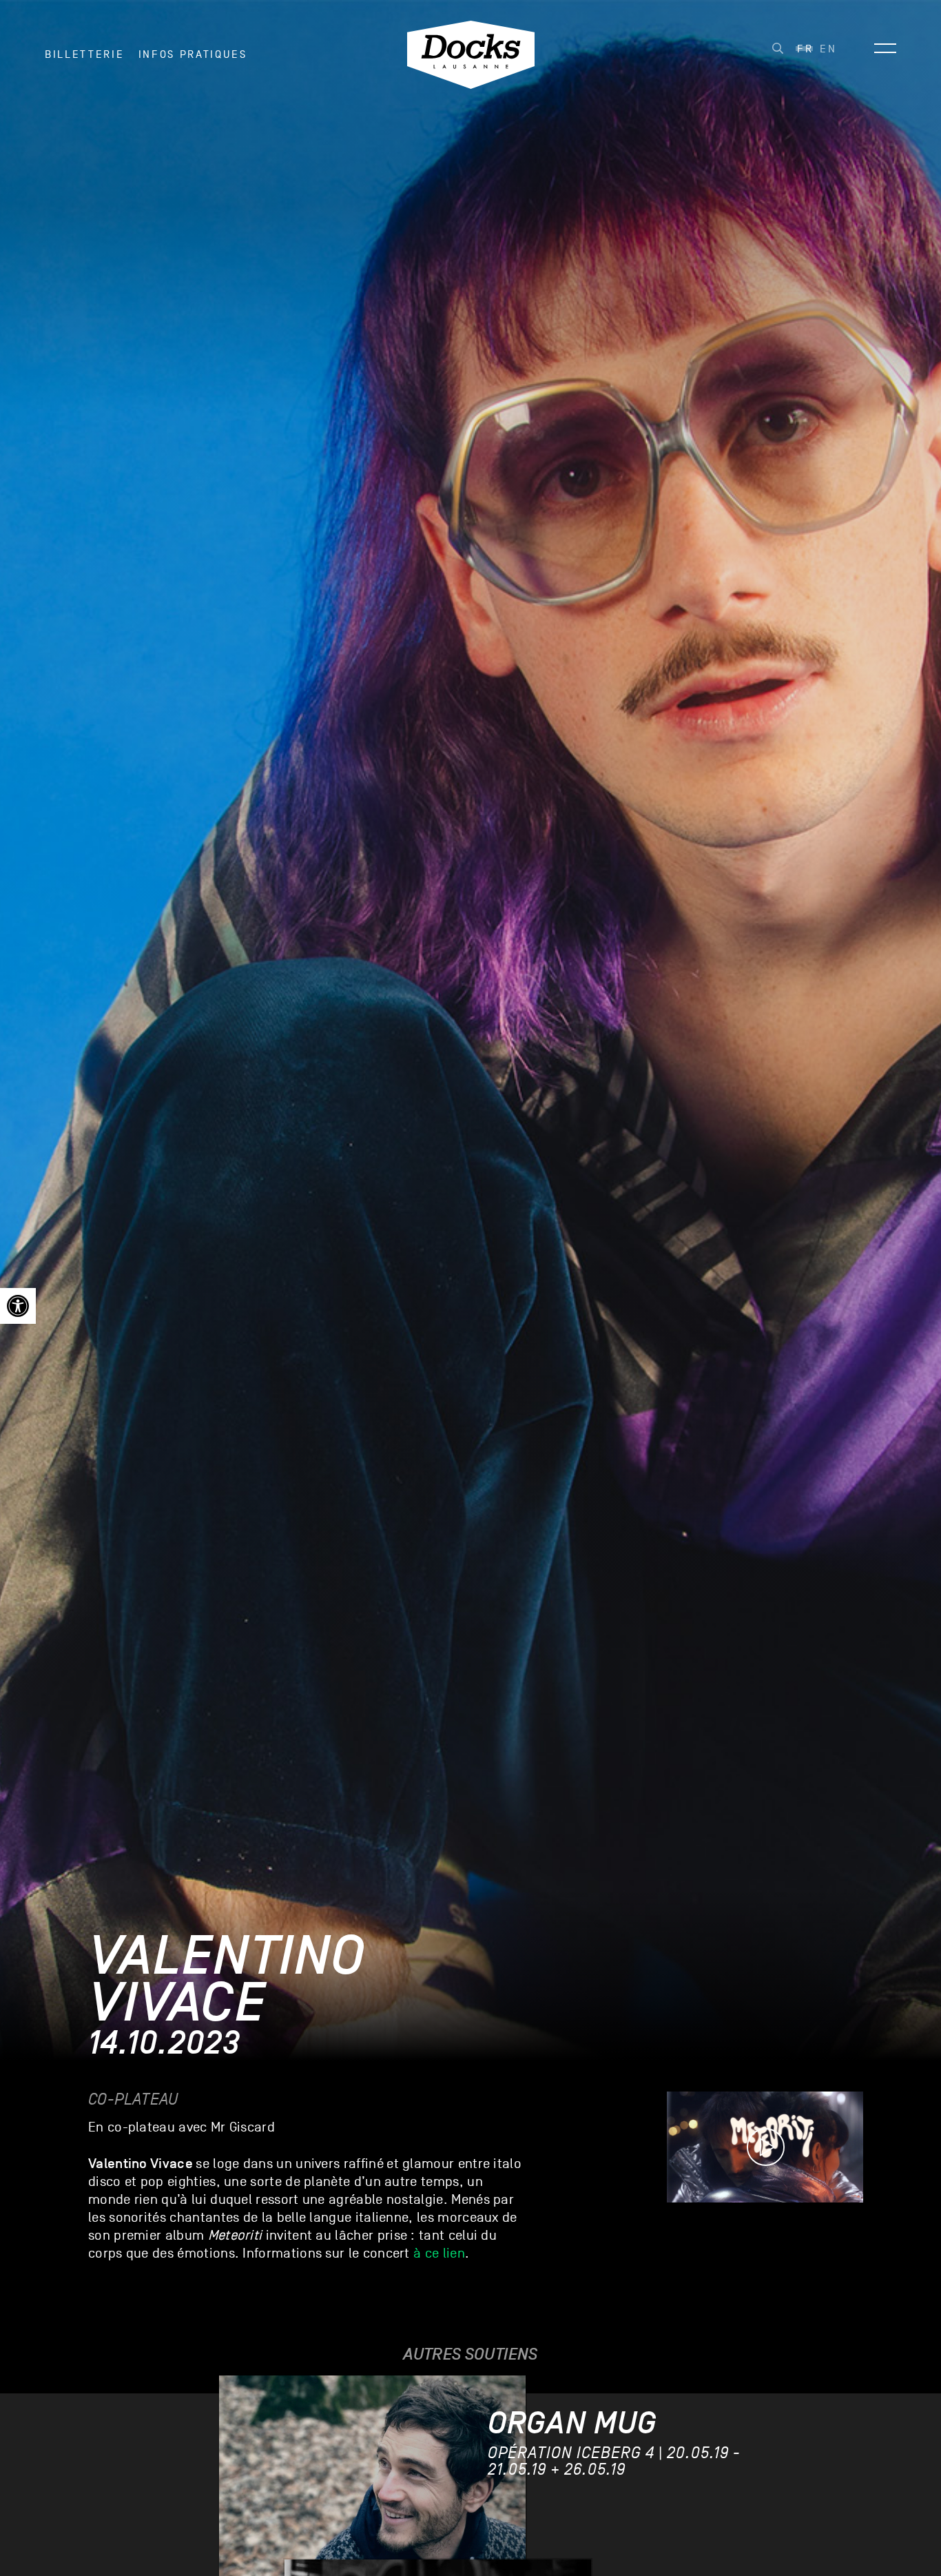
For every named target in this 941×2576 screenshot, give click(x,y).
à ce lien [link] (439, 2253)
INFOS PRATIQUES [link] (193, 54)
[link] (18, 1306)
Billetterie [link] (84, 54)
